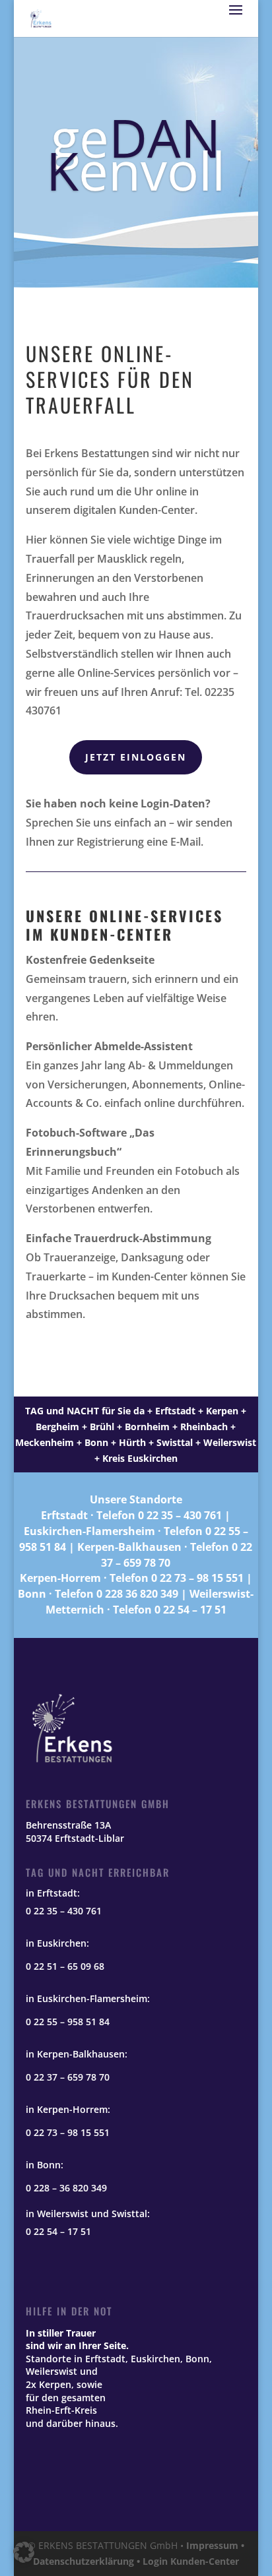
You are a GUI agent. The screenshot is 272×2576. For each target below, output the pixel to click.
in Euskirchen (56, 1943)
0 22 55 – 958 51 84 (68, 2022)
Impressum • (215, 2545)
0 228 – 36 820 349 (66, 2188)
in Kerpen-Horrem (67, 2109)
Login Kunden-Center (191, 2561)
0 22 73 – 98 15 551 (197, 1578)
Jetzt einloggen (136, 757)
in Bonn (43, 2165)
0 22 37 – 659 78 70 (68, 2077)
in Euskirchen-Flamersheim (86, 1998)
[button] (24, 2552)
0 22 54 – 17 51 (190, 1610)
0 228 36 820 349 (137, 1594)
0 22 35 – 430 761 (180, 1515)
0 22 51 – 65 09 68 (65, 1966)
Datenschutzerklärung (84, 2561)
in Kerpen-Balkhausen (75, 2054)
